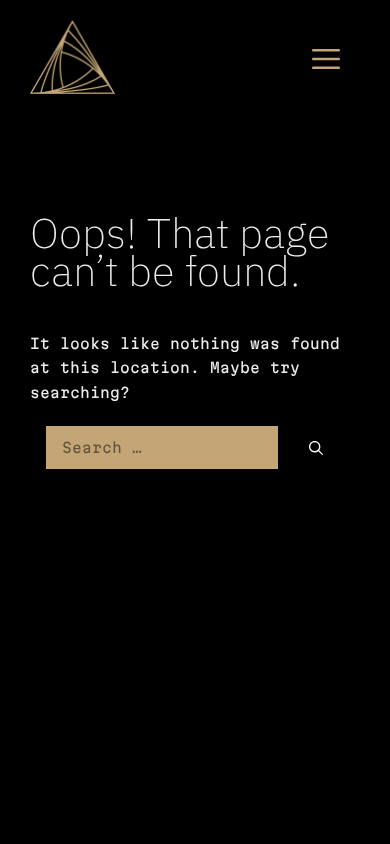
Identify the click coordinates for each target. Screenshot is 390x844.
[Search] (316, 447)
